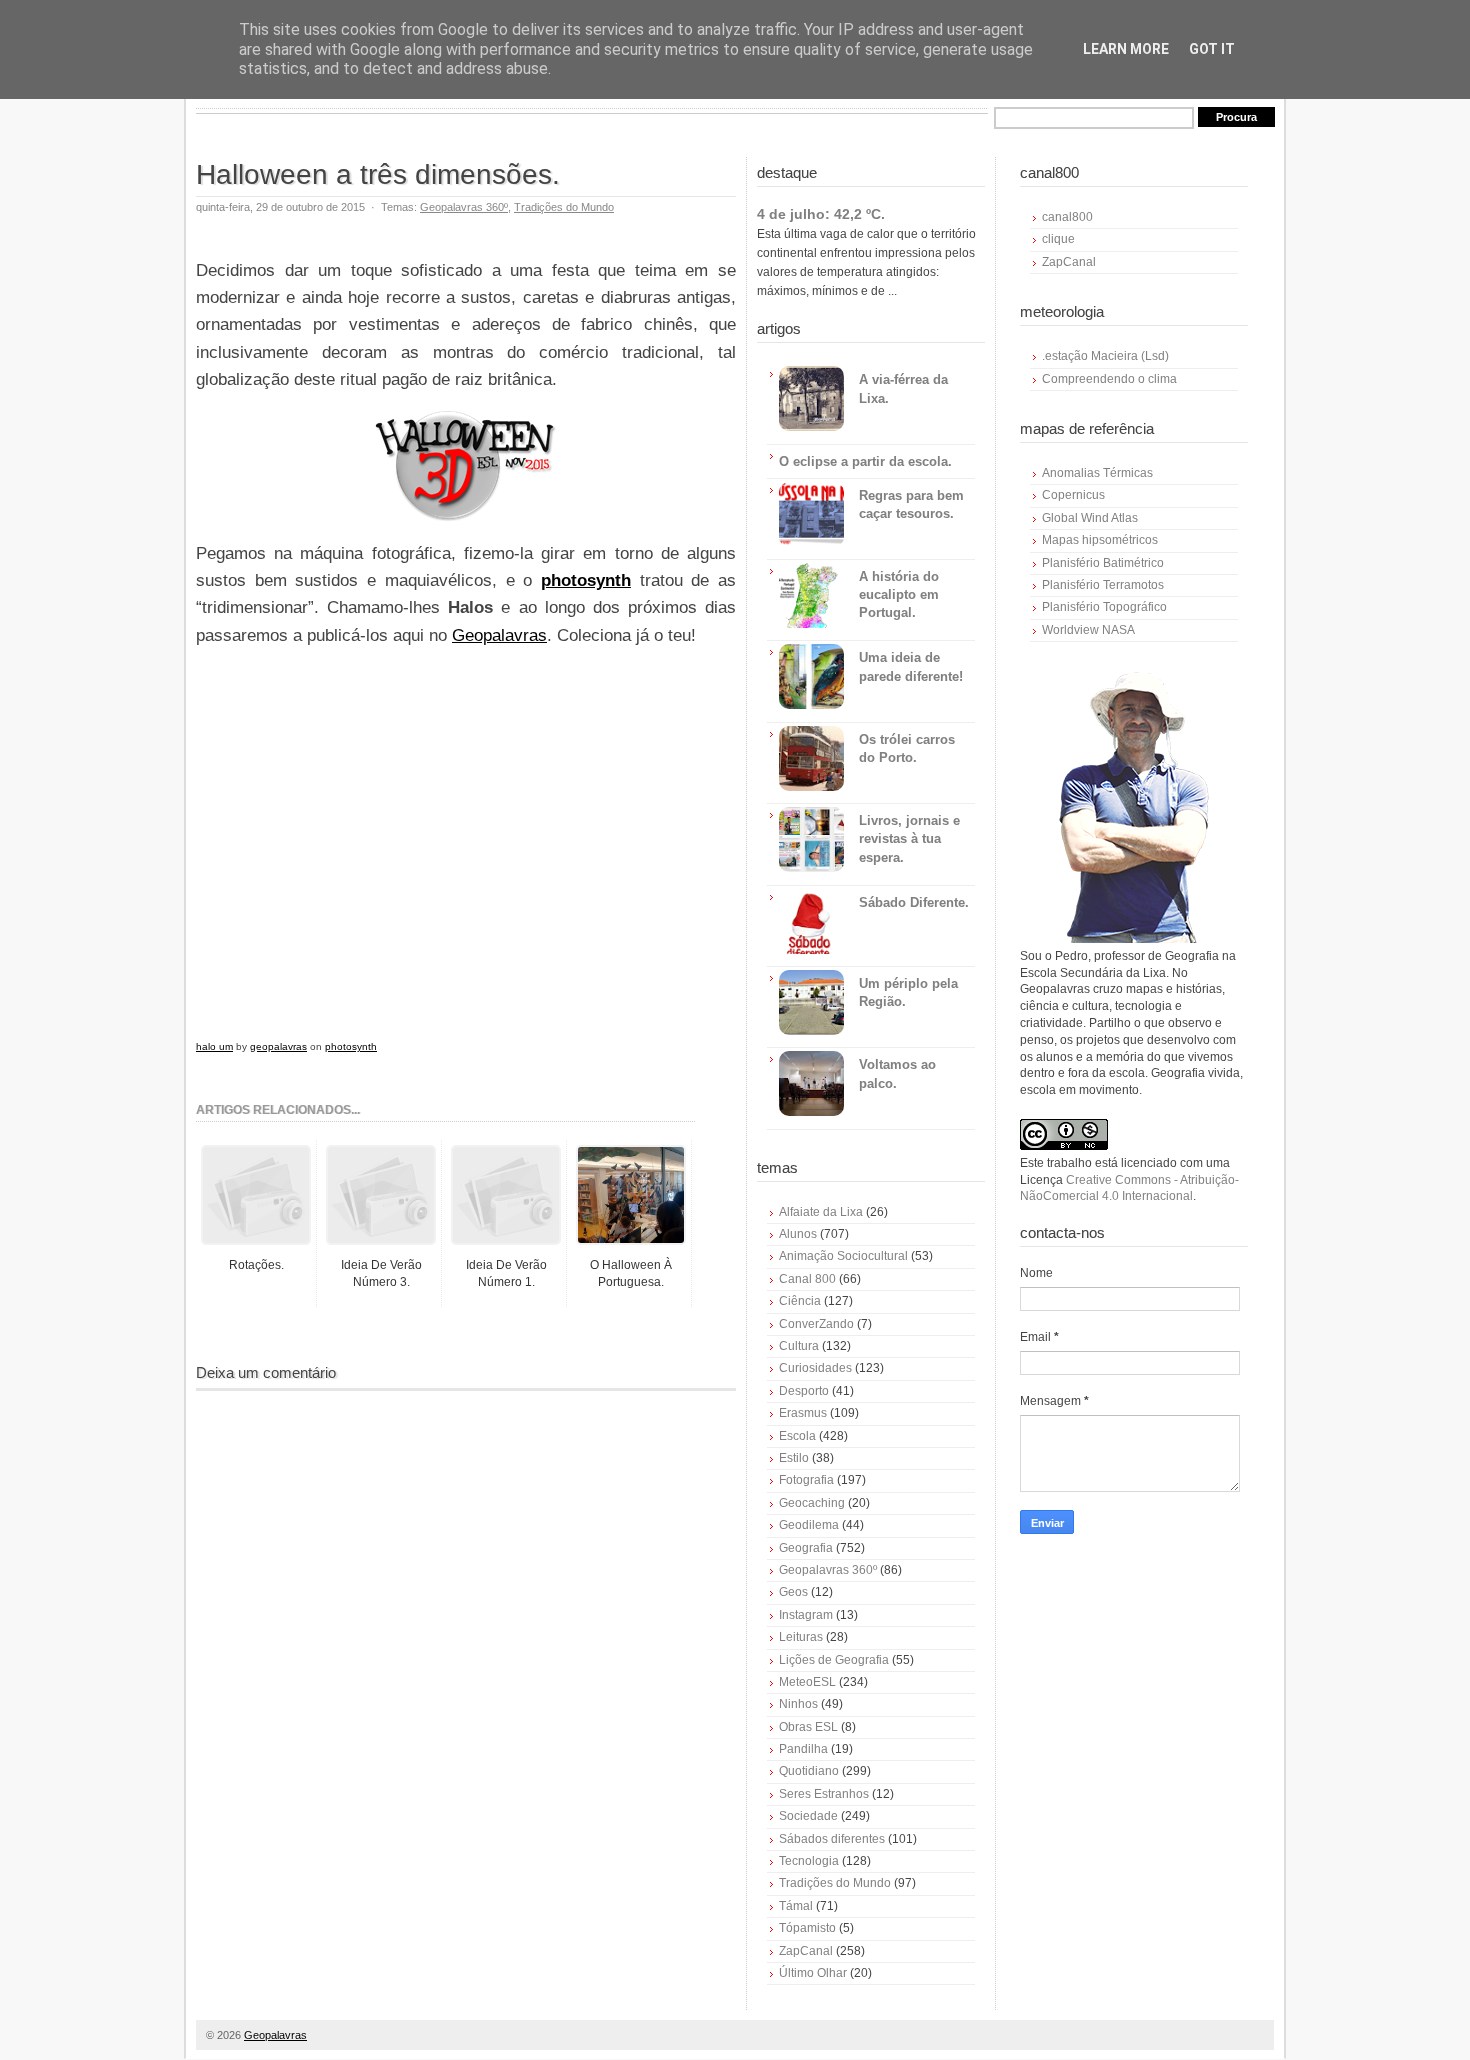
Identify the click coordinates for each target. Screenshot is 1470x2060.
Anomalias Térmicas (1097, 473)
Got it (1212, 49)
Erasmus (803, 1413)
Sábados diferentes (832, 1839)
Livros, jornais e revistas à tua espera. (909, 838)
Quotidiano (809, 1771)
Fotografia (806, 1480)
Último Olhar (813, 1973)
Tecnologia (809, 1861)
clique (1058, 239)
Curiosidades (815, 1368)
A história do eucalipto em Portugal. (899, 594)
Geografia (806, 1548)
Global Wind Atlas (1090, 518)
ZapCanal (806, 1951)
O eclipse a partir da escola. (865, 461)
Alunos (798, 1234)
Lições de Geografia (834, 1660)
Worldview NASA (1088, 630)
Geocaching (812, 1503)
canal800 (1067, 217)
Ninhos (798, 1704)
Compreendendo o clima (1109, 379)
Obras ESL (808, 1727)
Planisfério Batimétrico (1103, 563)
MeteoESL (807, 1682)
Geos (793, 1592)
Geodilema (809, 1525)
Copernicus (1073, 495)
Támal (796, 1906)
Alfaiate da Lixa (821, 1212)
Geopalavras (499, 635)
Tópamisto (807, 1928)
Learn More (1126, 49)
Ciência (800, 1301)
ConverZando (816, 1324)
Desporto (804, 1391)
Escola (797, 1436)
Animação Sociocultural (843, 1256)
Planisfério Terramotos (1103, 585)
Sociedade (808, 1816)
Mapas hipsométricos (1100, 540)
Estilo (794, 1458)
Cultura (799, 1346)
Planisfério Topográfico (1104, 607)
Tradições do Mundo (564, 207)
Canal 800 (807, 1279)
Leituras (801, 1637)
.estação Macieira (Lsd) (1105, 356)
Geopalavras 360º (464, 207)
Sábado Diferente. (914, 902)
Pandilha (803, 1749)
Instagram (806, 1615)
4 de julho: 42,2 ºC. (821, 214)
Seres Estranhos (824, 1794)
